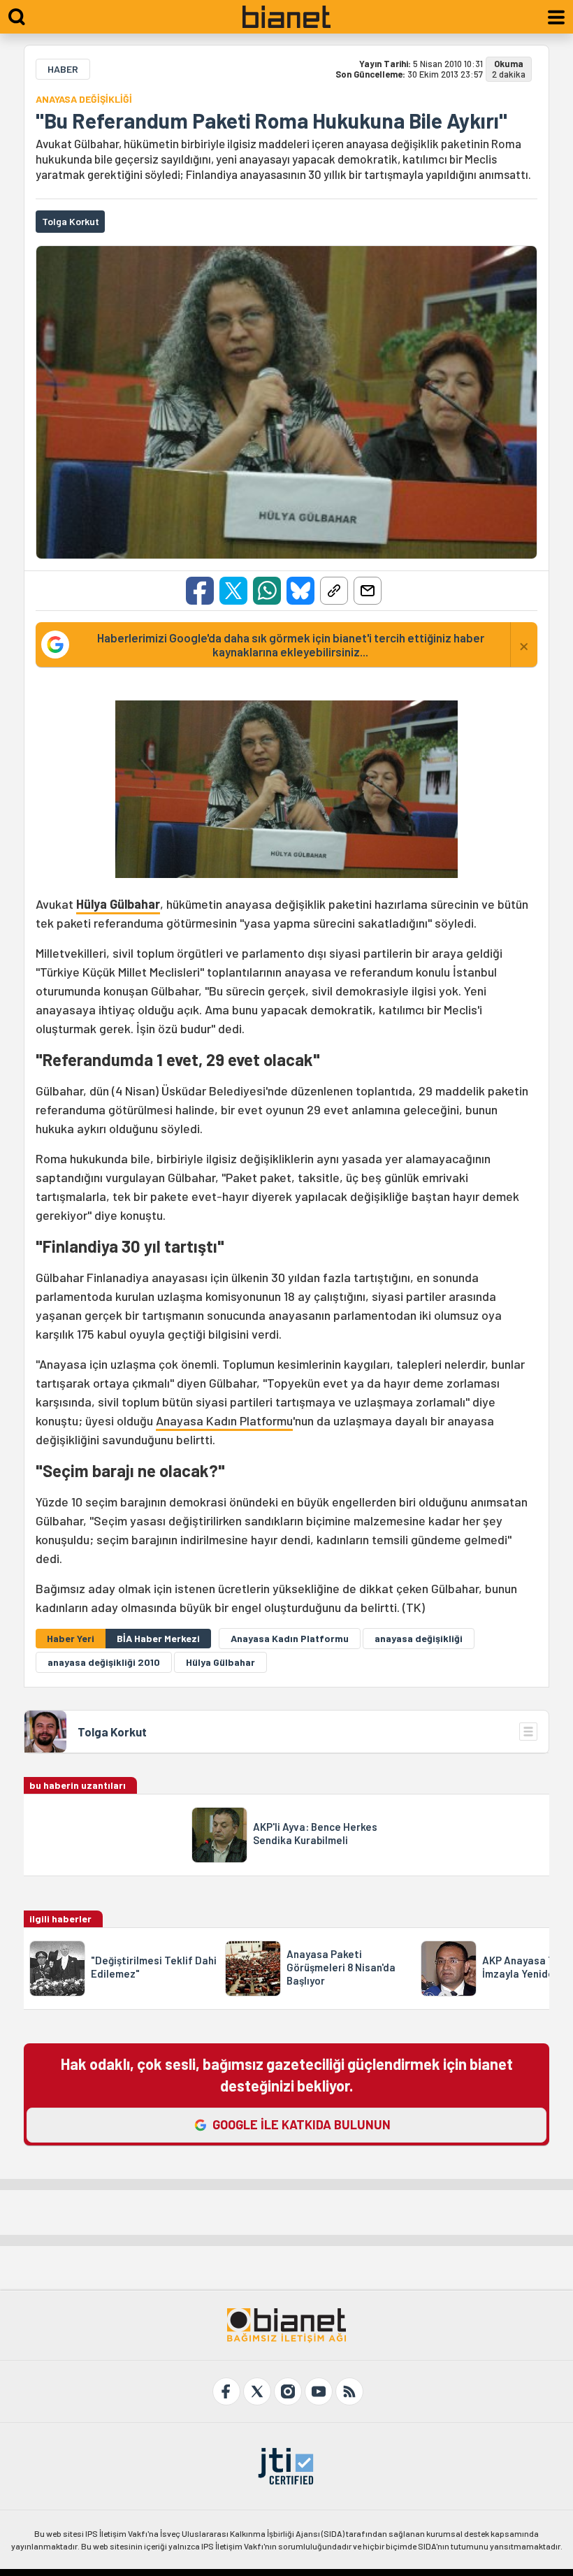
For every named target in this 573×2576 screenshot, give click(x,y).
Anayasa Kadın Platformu (224, 1420)
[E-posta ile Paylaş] (368, 591)
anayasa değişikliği (419, 1638)
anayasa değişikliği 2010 (104, 1662)
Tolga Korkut (112, 1732)
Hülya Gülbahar (118, 904)
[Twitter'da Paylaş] (233, 591)
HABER (63, 69)
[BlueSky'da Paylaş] (300, 591)
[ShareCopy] (334, 591)
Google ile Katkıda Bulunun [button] (302, 2124)
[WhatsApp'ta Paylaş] (267, 591)
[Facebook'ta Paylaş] (200, 591)
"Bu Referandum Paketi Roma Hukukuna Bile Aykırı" (271, 120)
